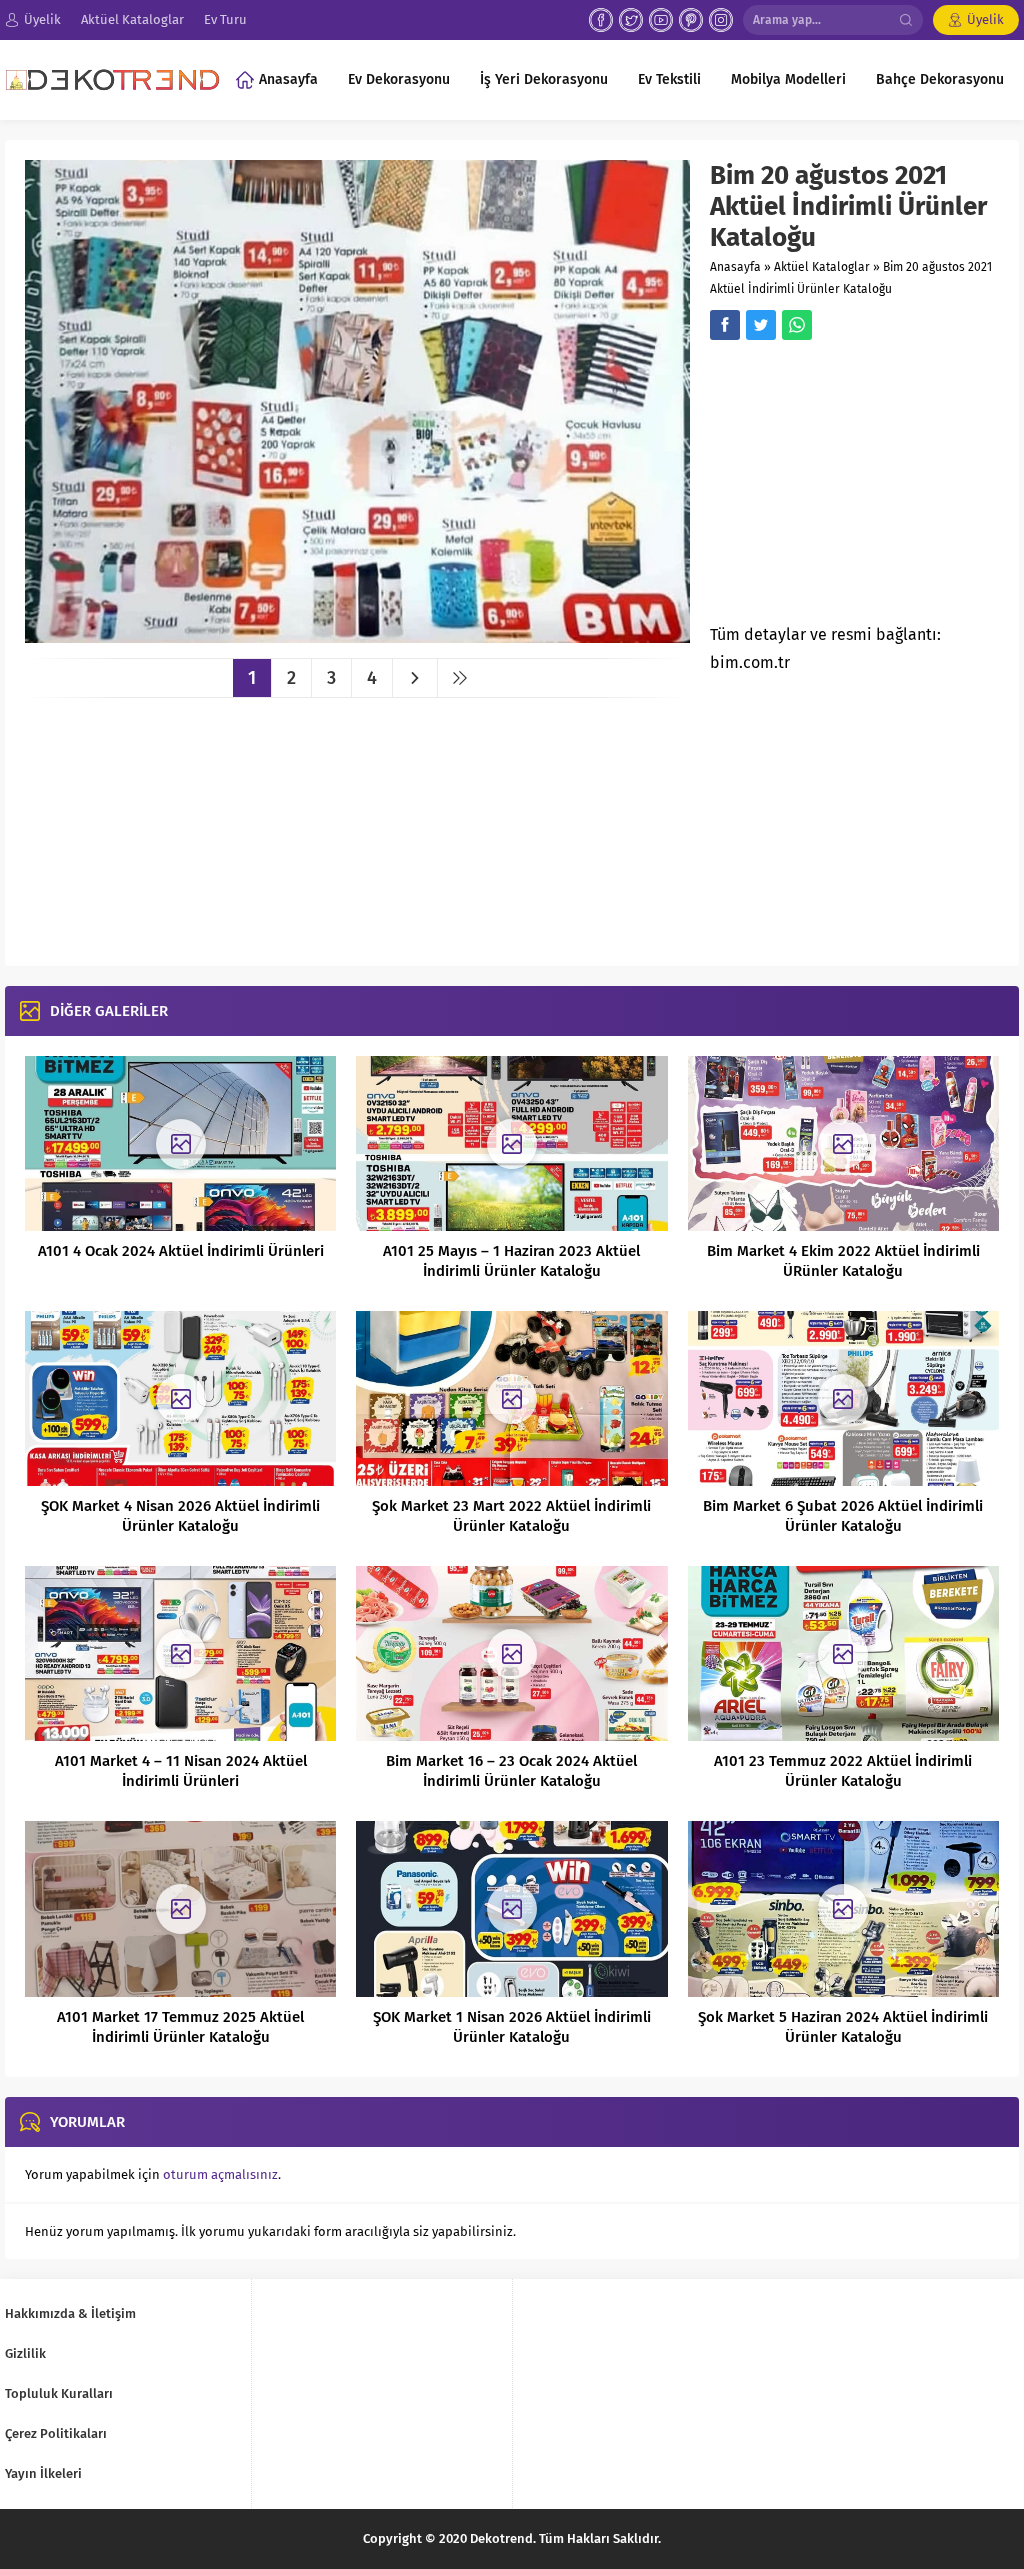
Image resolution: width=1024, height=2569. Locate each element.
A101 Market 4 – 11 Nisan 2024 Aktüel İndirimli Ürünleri (181, 1771)
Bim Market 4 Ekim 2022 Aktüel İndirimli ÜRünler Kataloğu (843, 1261)
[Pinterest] (691, 20)
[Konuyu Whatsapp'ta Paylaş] (797, 325)
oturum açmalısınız (220, 2174)
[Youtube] (661, 20)
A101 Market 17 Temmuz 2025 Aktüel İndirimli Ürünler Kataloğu (180, 2027)
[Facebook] (601, 20)
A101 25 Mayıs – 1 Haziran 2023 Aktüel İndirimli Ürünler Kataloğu (511, 1261)
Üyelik (985, 19)
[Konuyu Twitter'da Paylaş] (761, 325)
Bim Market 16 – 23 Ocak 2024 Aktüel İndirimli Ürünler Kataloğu (511, 1771)
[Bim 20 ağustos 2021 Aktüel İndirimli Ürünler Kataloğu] (357, 635)
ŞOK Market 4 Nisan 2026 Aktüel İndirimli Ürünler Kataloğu (180, 1516)
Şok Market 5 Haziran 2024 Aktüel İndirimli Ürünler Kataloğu (843, 2027)
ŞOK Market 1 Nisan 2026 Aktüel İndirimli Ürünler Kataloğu (512, 2027)
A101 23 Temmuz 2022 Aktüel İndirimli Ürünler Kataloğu (843, 1771)
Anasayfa (735, 267)
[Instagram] (721, 20)
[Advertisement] (867, 488)
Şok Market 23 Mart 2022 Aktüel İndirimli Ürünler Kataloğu (511, 1516)
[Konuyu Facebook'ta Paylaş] (725, 325)
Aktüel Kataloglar (822, 267)
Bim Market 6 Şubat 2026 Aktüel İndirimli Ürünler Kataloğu (843, 1516)
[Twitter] (631, 20)
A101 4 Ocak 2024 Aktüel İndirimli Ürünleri (181, 1251)
